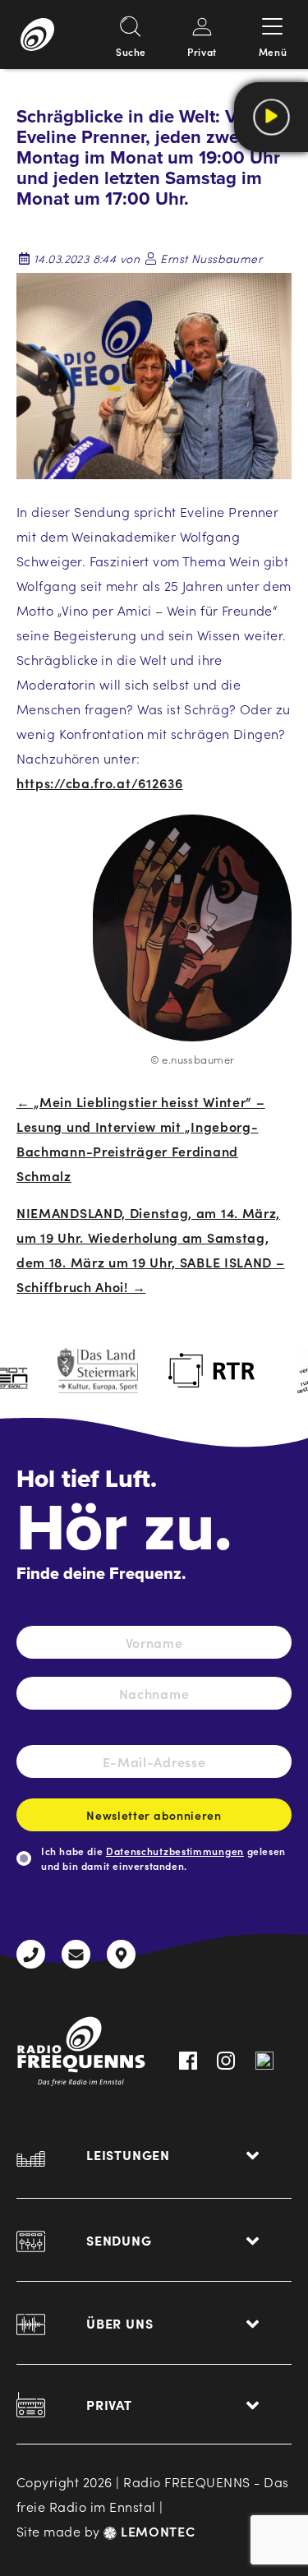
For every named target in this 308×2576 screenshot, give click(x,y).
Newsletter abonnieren (154, 1815)
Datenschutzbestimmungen (175, 1851)
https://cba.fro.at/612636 (100, 782)
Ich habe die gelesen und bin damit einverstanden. (163, 1858)
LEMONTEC (156, 2531)
